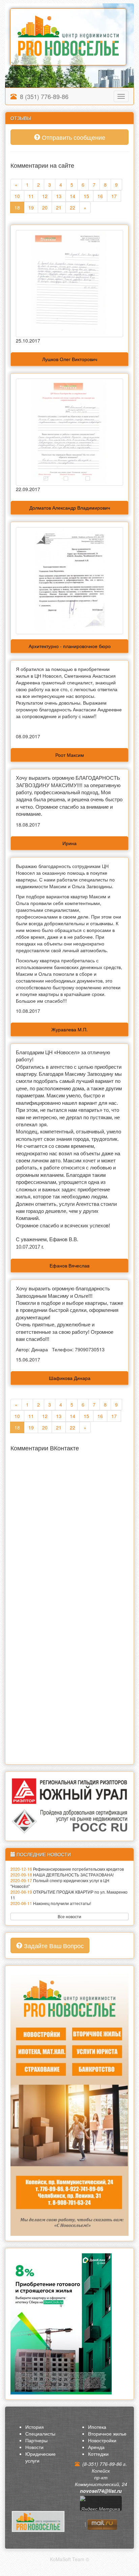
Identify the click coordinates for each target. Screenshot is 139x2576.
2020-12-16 (21, 1869)
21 (59, 207)
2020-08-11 (21, 1903)
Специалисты (40, 2434)
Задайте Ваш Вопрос (53, 1945)
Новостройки (102, 2440)
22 (73, 207)
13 (59, 196)
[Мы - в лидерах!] (61, 2323)
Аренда (96, 2447)
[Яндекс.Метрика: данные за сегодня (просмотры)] (101, 2506)
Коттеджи (98, 2454)
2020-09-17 (21, 1880)
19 (31, 207)
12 (45, 196)
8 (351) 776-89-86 (43, 96)
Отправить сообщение (73, 137)
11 (31, 196)
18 (17, 207)
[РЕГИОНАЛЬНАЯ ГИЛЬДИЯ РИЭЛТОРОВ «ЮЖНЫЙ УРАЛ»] (69, 1791)
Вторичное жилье (107, 2434)
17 (114, 196)
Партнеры (36, 2440)
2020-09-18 (21, 1875)
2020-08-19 (21, 1892)
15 (86, 196)
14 (73, 196)
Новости (34, 2447)
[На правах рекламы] (69, 2102)
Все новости (69, 1916)
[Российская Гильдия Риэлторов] (69, 1820)
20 (45, 207)
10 (17, 196)
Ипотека (97, 2427)
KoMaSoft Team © (69, 2559)
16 (100, 196)
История (35, 2427)
